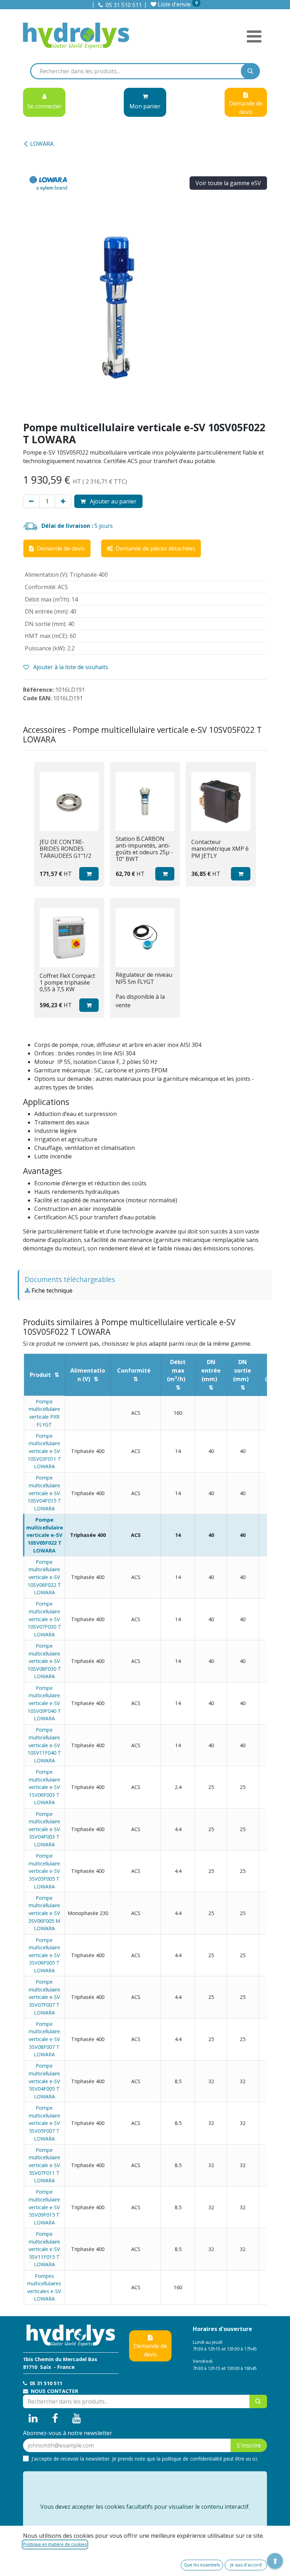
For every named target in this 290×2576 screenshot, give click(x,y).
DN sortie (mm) (242, 1370)
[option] (145, 890)
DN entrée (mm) (211, 1370)
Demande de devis (150, 2350)
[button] (89, 874)
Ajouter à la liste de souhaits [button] (70, 667)
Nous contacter (54, 2391)
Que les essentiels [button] (202, 2565)
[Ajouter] (63, 501)
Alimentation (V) (88, 1375)
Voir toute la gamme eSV (228, 183)
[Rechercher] (250, 71)
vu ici (251, 2459)
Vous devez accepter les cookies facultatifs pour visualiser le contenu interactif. (145, 2507)
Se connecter (44, 106)
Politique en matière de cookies (55, 2544)
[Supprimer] (31, 501)
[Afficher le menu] (254, 36)
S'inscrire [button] (249, 2445)
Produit (40, 1375)
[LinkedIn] (33, 2418)
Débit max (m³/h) (176, 1370)
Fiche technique (51, 1290)
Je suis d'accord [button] (246, 2565)
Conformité (134, 1370)
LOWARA (42, 144)
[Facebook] (55, 2418)
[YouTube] (77, 2418)
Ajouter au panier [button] (112, 501)
